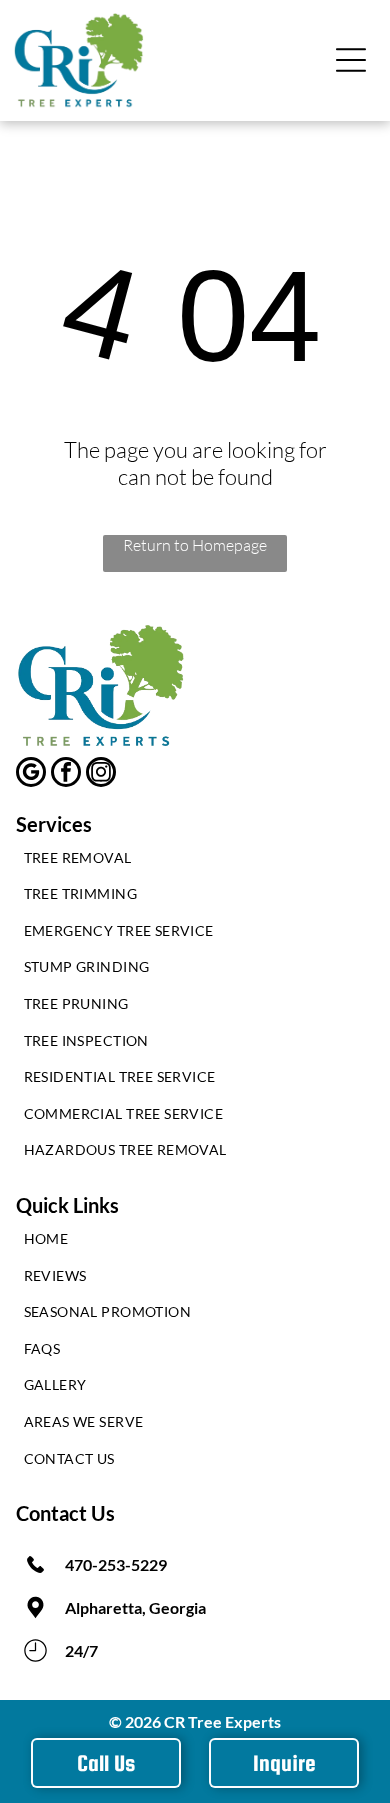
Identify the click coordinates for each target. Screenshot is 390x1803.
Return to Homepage (195, 545)
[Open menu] (351, 60)
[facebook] (66, 774)
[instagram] (101, 774)
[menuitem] (195, 862)
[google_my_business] (31, 774)
